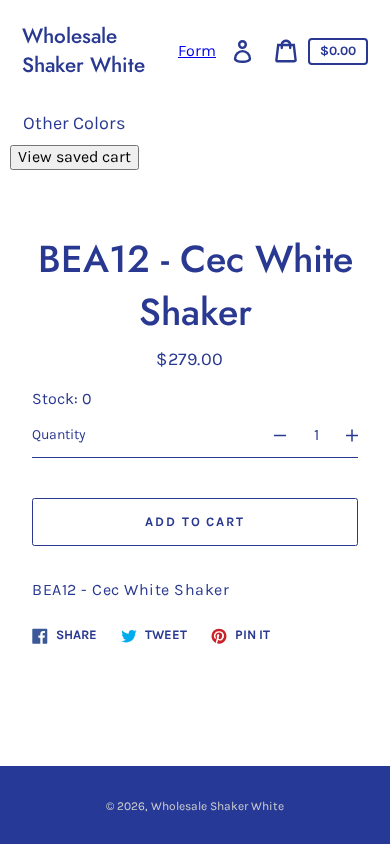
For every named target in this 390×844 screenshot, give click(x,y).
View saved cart (74, 156)
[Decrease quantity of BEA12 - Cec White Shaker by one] (271, 435)
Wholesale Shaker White (83, 51)
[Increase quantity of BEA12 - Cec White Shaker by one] (361, 435)
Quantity (59, 434)
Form (197, 51)
